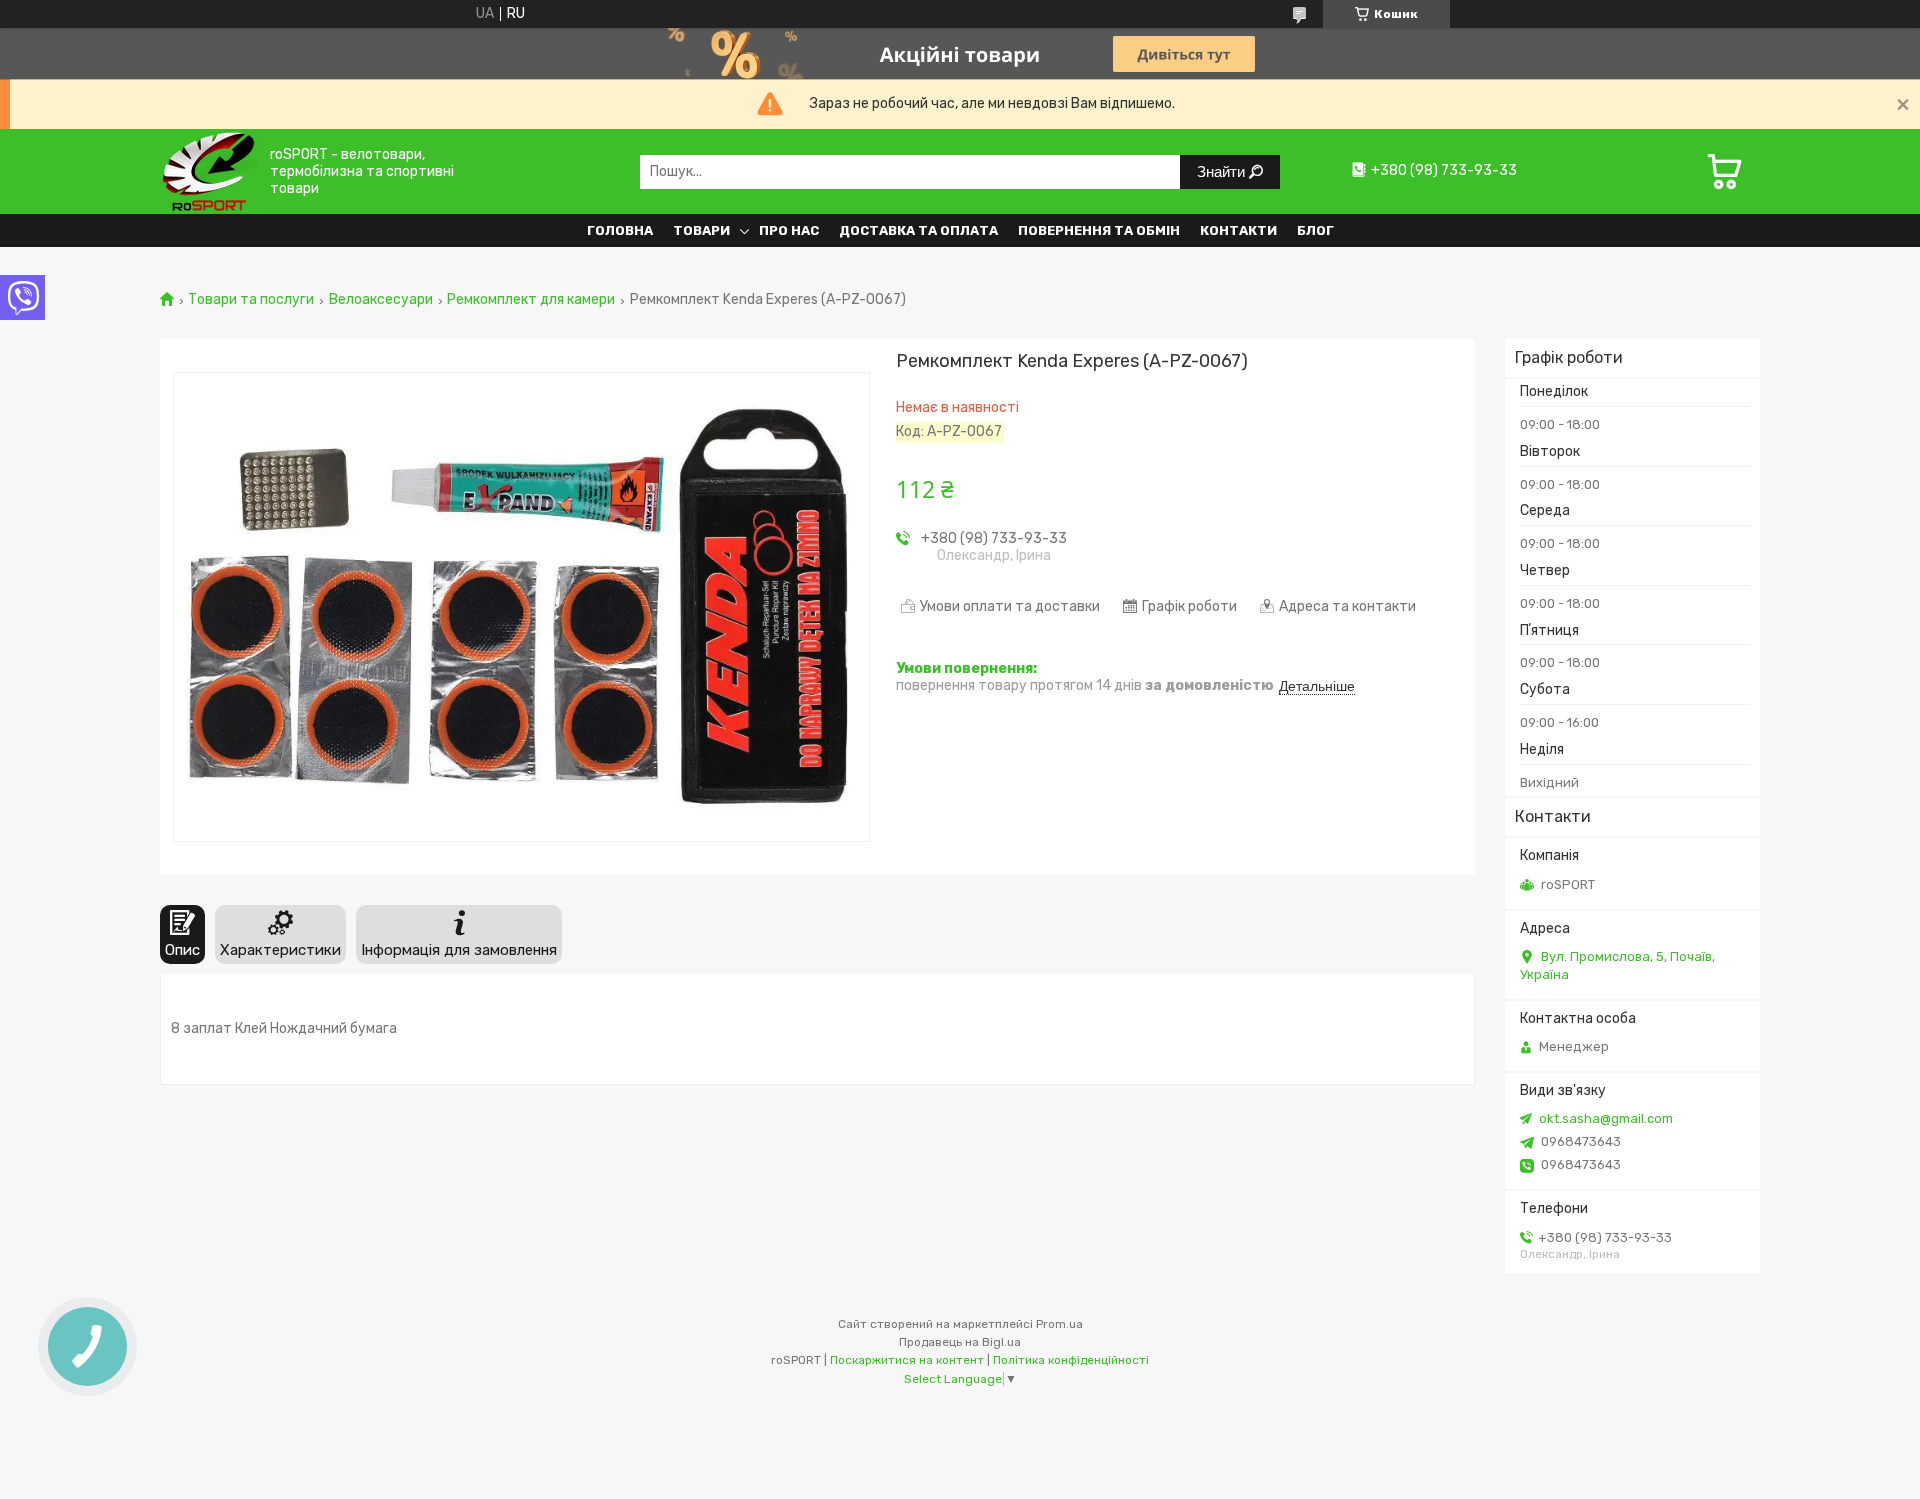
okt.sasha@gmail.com (1606, 1118)
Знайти (1223, 171)
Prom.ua (1059, 1324)
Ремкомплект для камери (531, 300)
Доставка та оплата (918, 230)
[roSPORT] (208, 171)
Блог (1315, 230)
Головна (620, 230)
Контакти (1238, 230)
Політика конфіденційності (1071, 1360)
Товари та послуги (251, 300)
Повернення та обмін (1099, 230)
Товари (701, 230)
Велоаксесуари (381, 300)
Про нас (789, 230)
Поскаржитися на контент (907, 1360)
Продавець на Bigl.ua (960, 1342)
